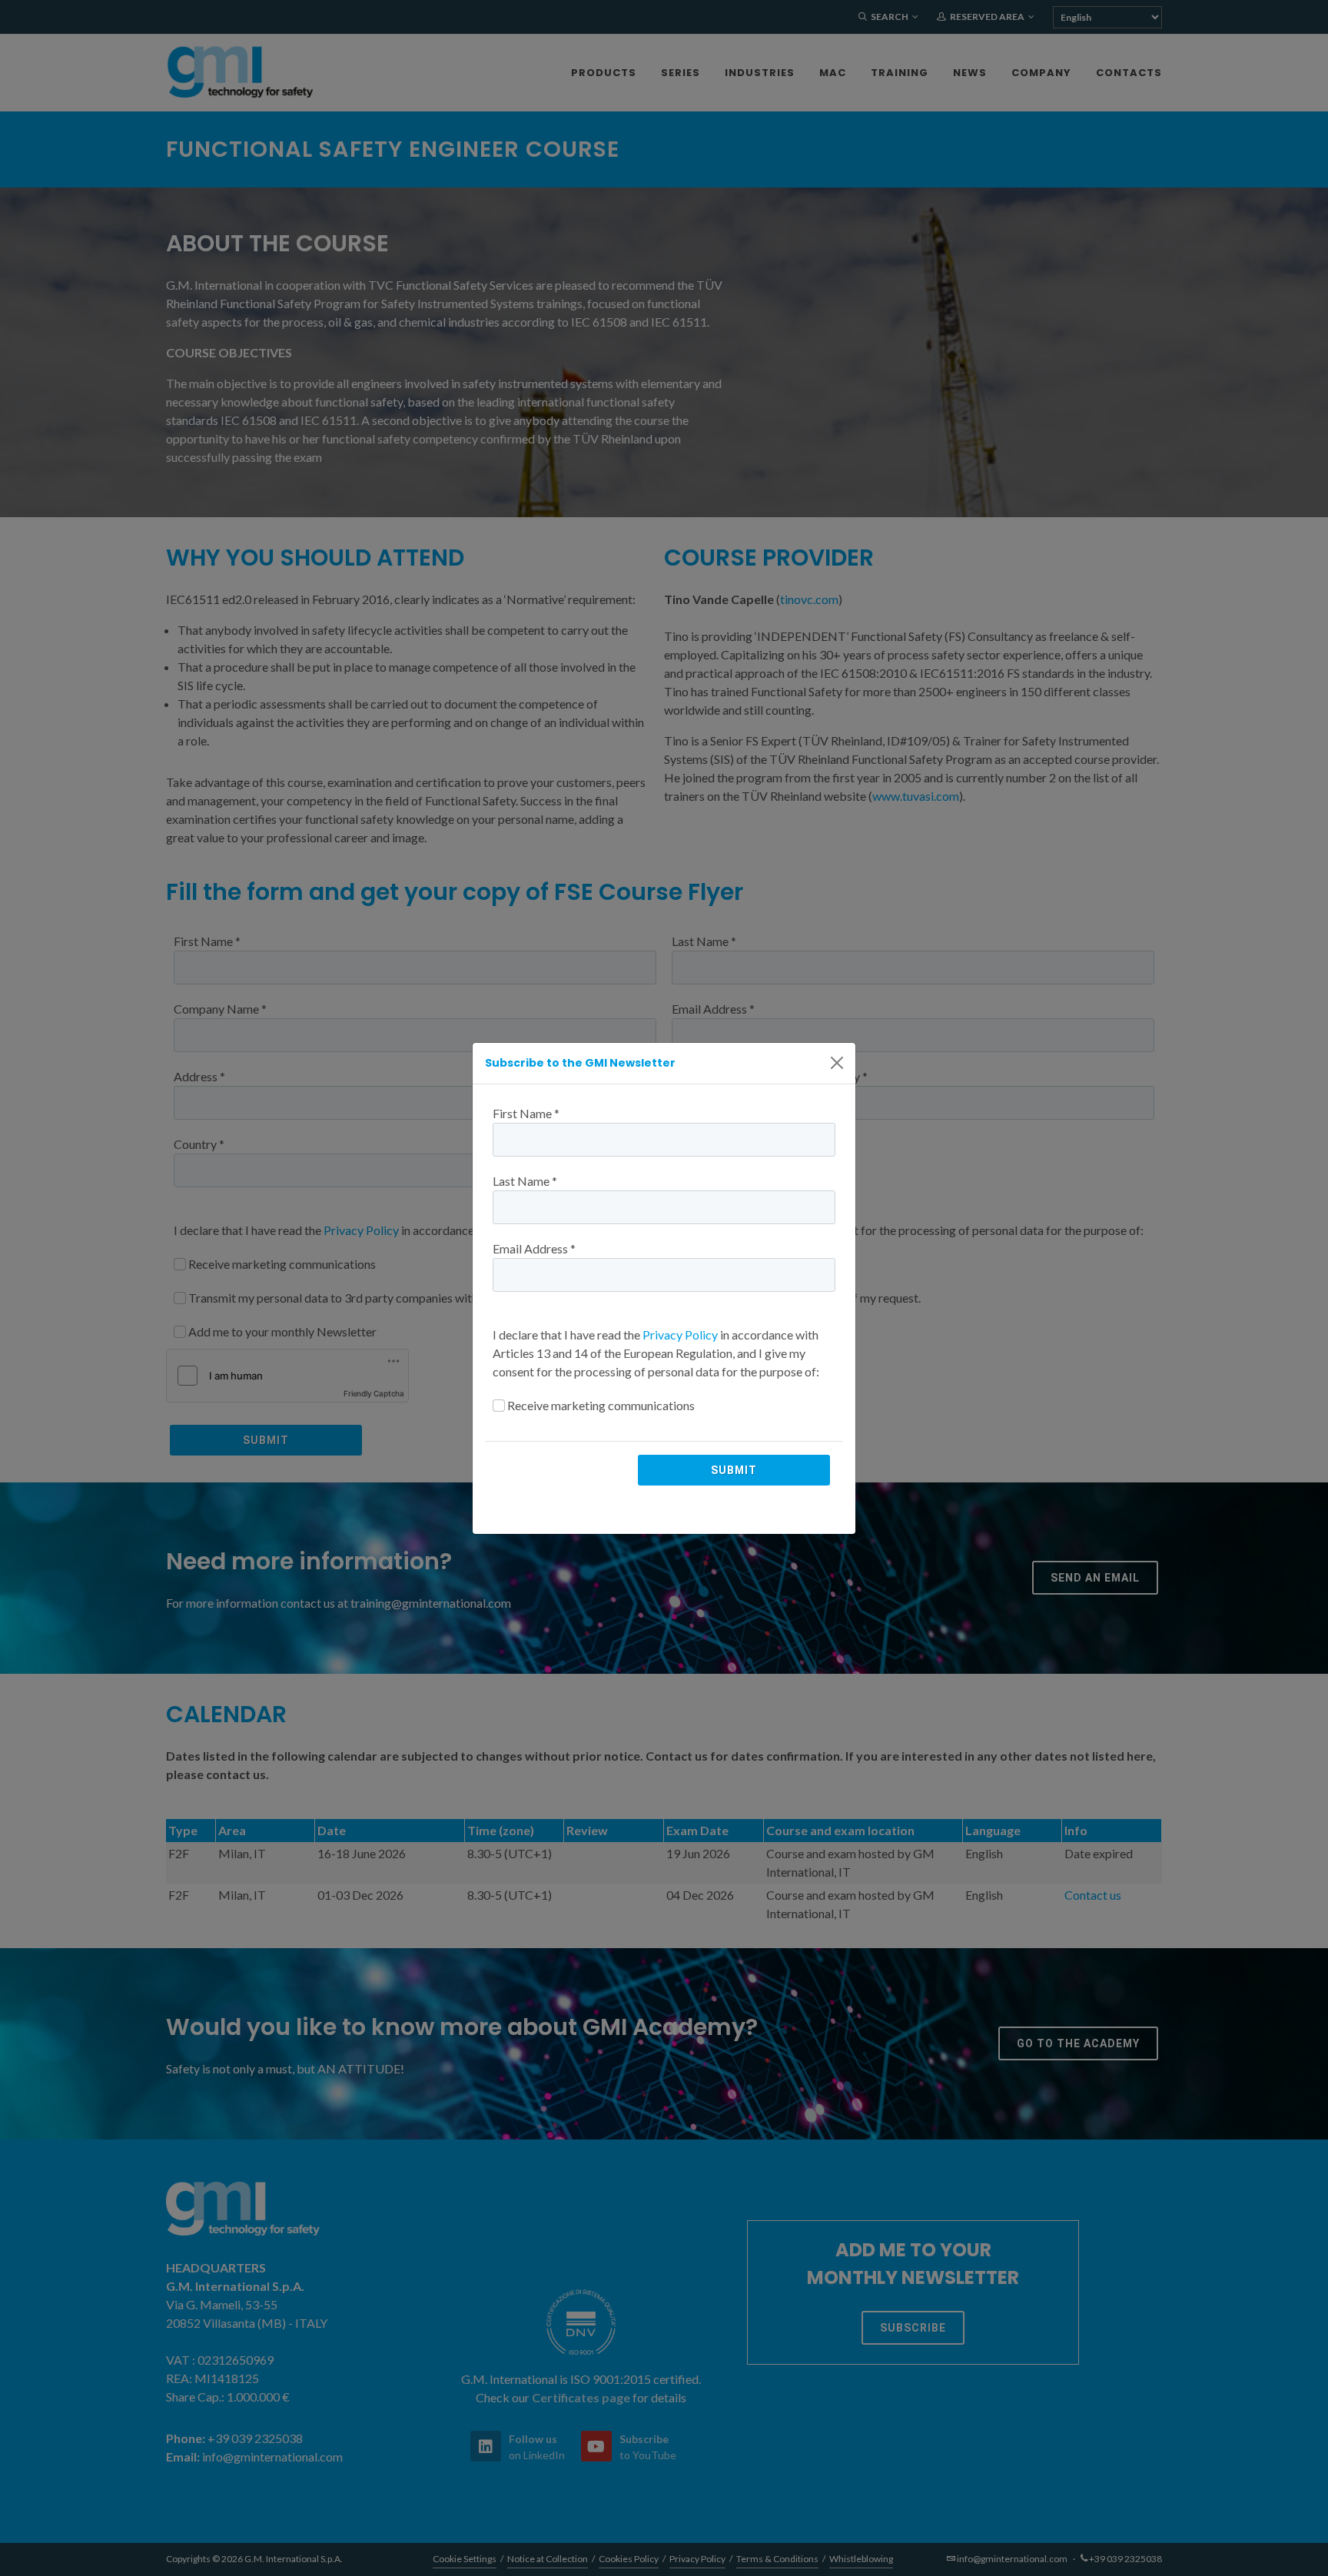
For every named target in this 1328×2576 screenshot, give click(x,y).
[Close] (837, 1063)
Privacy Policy (680, 1334)
